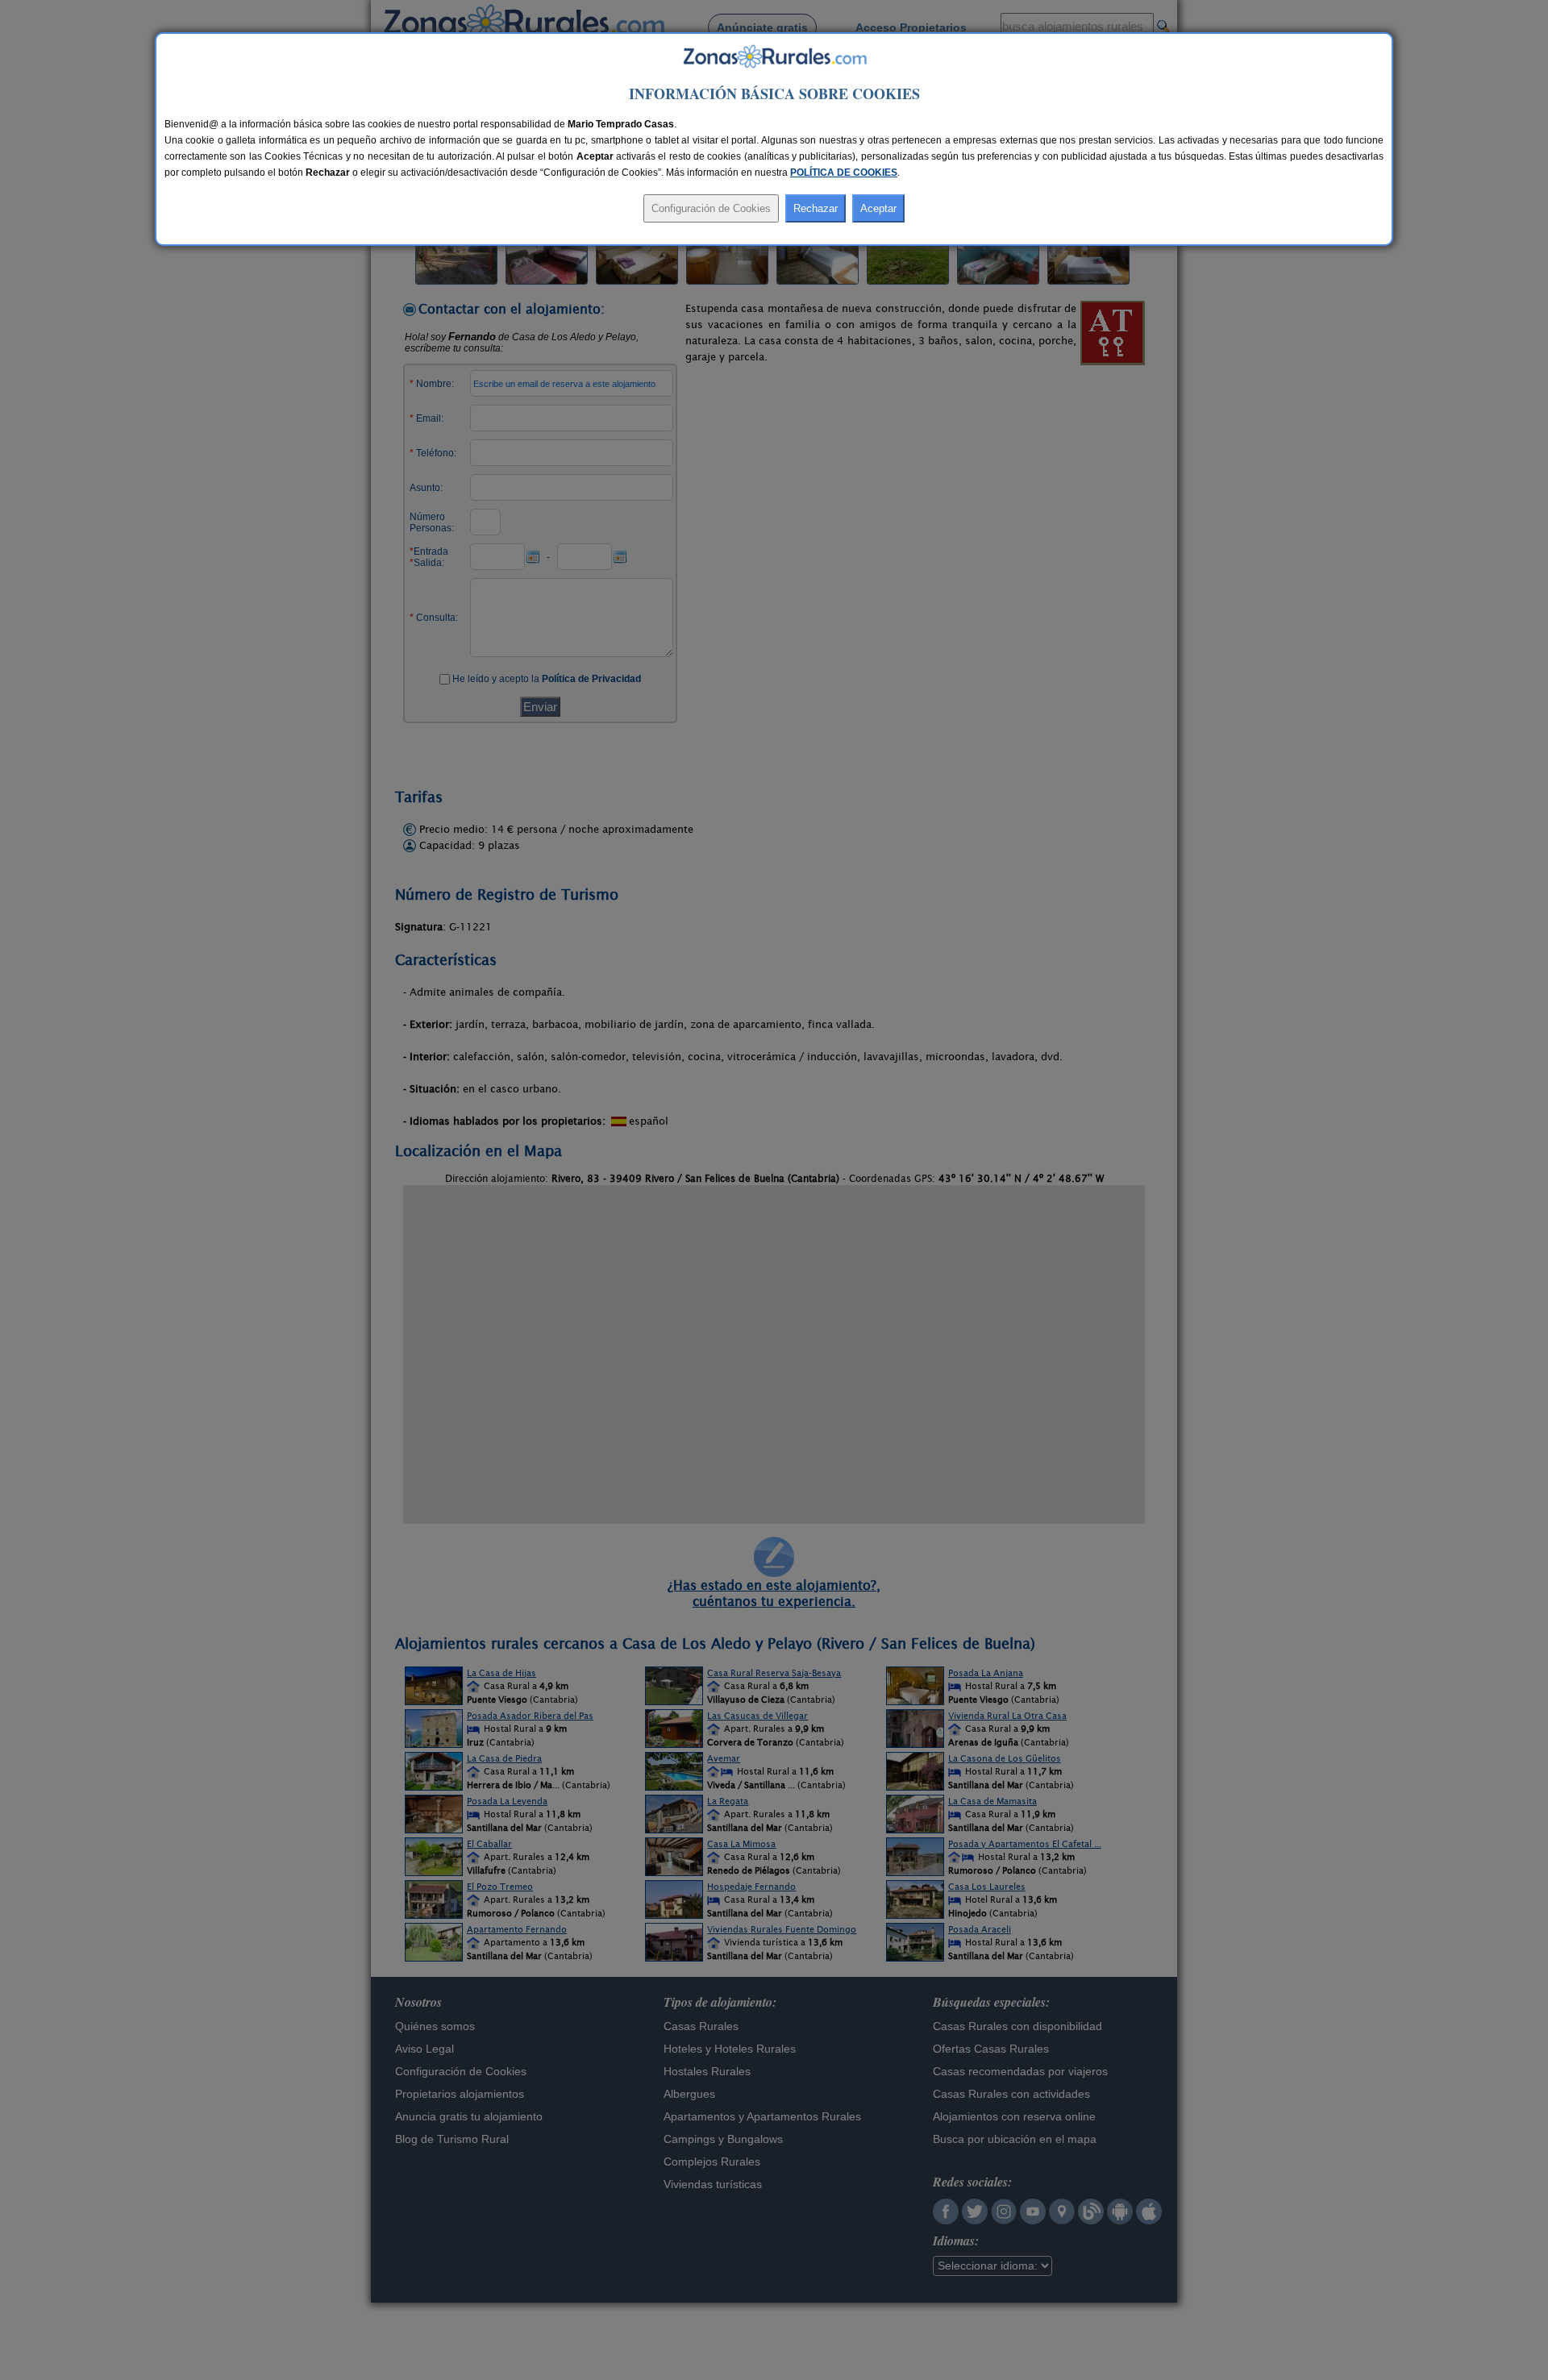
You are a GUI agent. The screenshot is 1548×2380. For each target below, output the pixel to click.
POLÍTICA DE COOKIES (844, 173)
